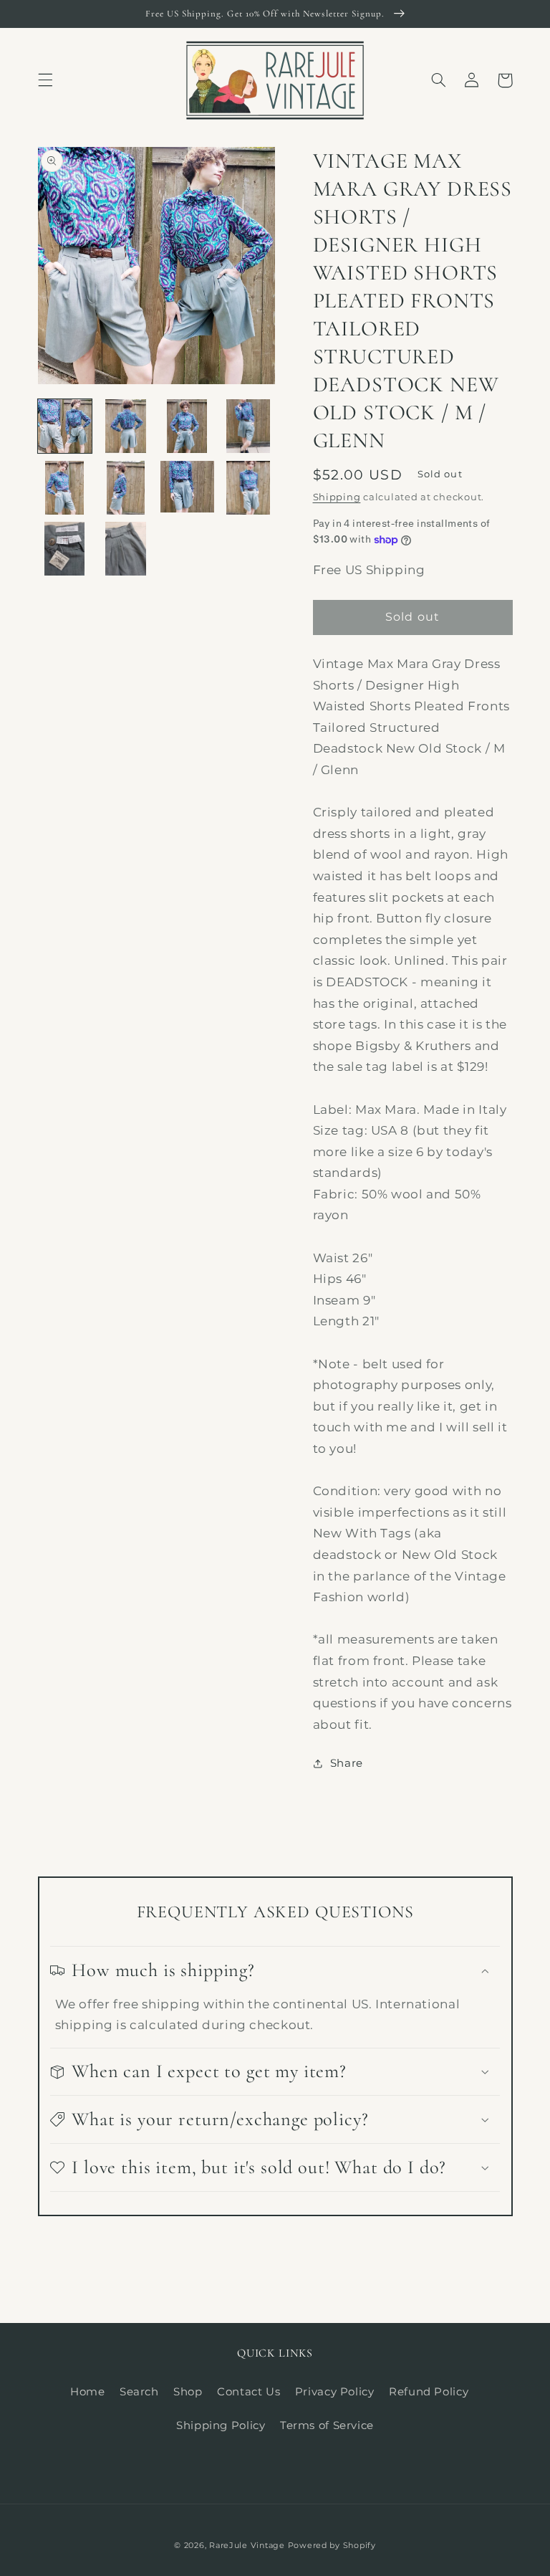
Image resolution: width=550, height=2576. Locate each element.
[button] (45, 80)
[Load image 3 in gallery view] (187, 426)
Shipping (337, 497)
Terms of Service (327, 2425)
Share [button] (347, 1763)
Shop (188, 2392)
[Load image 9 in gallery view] (65, 549)
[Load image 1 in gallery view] (65, 426)
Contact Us (249, 2392)
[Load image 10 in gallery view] (126, 549)
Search (139, 2392)
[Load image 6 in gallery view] (126, 488)
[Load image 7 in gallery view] (187, 488)
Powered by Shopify (332, 2546)
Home (88, 2392)
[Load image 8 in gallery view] (248, 488)
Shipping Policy (221, 2425)
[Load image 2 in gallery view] (126, 426)
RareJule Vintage (247, 2546)
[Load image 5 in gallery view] (65, 488)
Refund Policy (429, 2392)
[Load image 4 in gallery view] (248, 426)
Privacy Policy (335, 2392)
